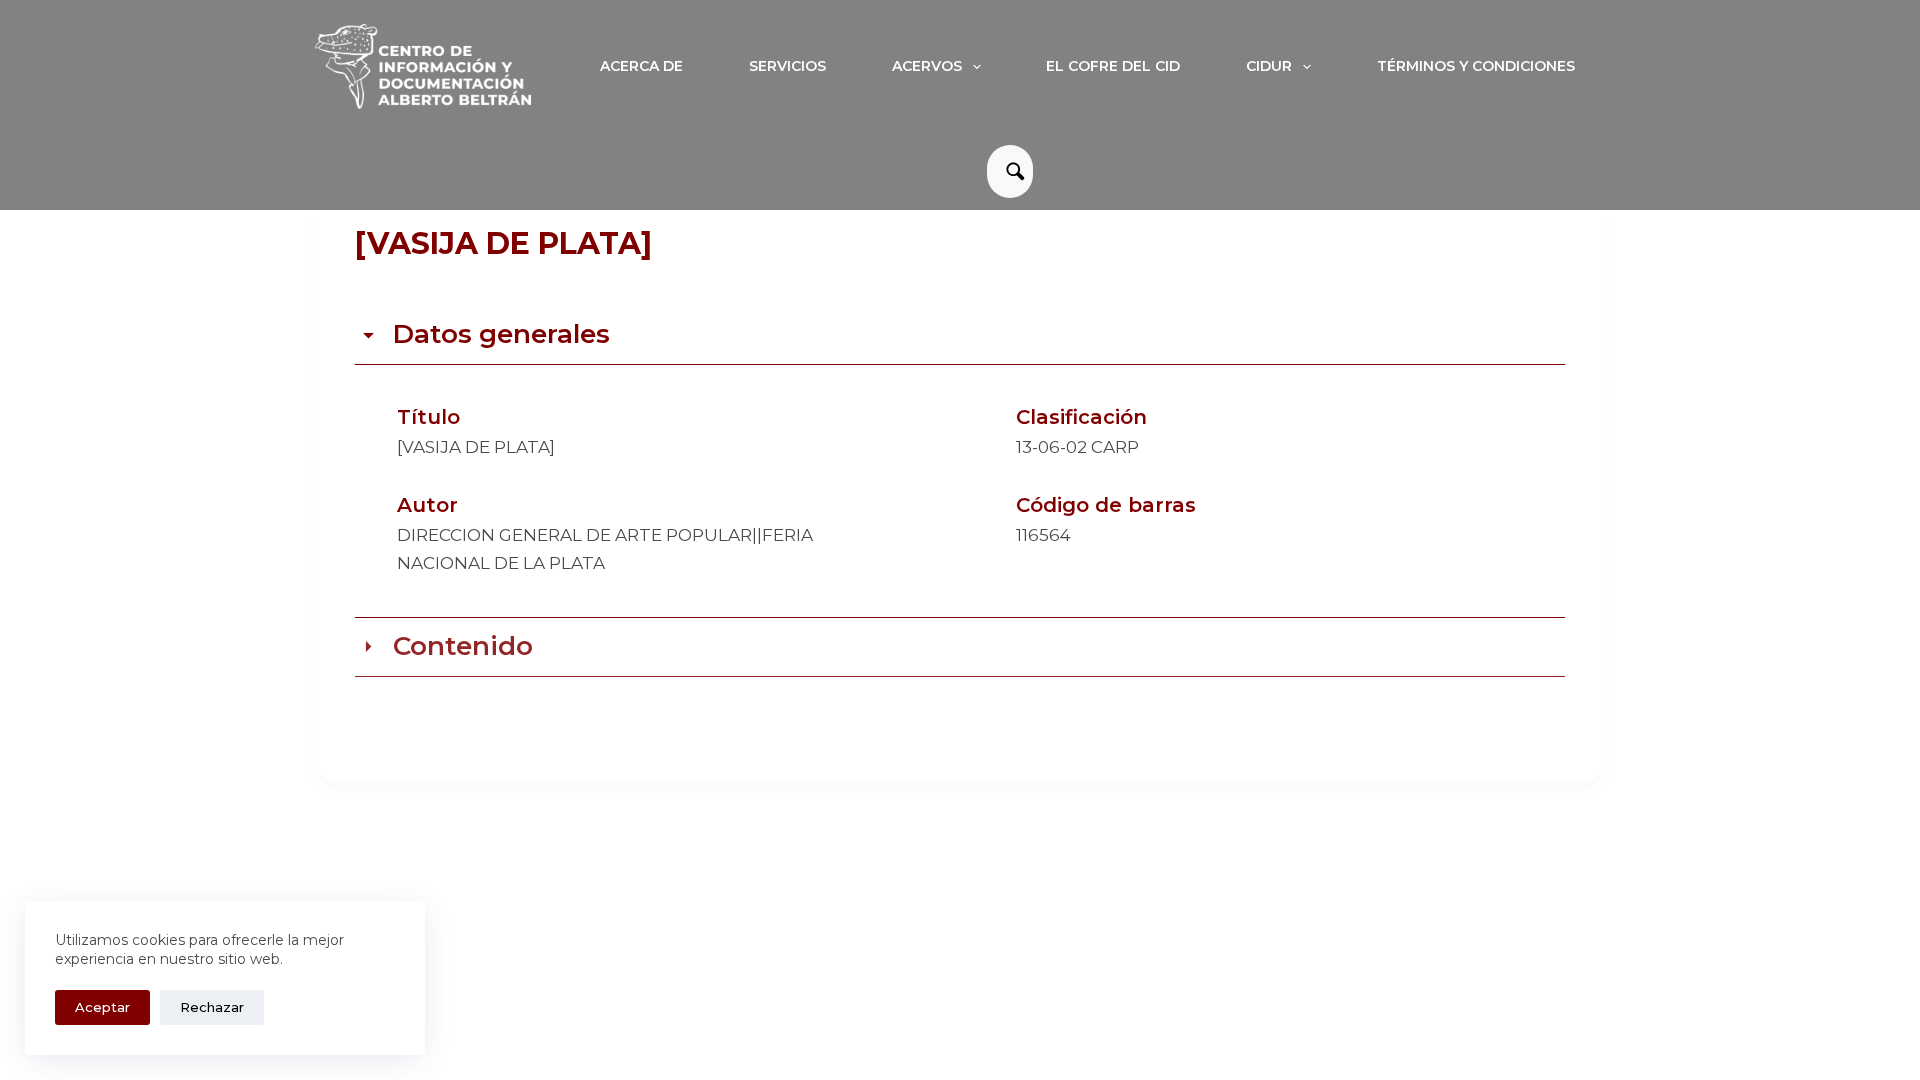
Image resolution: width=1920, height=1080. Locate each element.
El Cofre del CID (1113, 66)
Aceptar (102, 1007)
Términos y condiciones (1476, 66)
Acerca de (641, 66)
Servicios (787, 66)
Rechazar (212, 1007)
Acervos (927, 66)
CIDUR (1269, 66)
